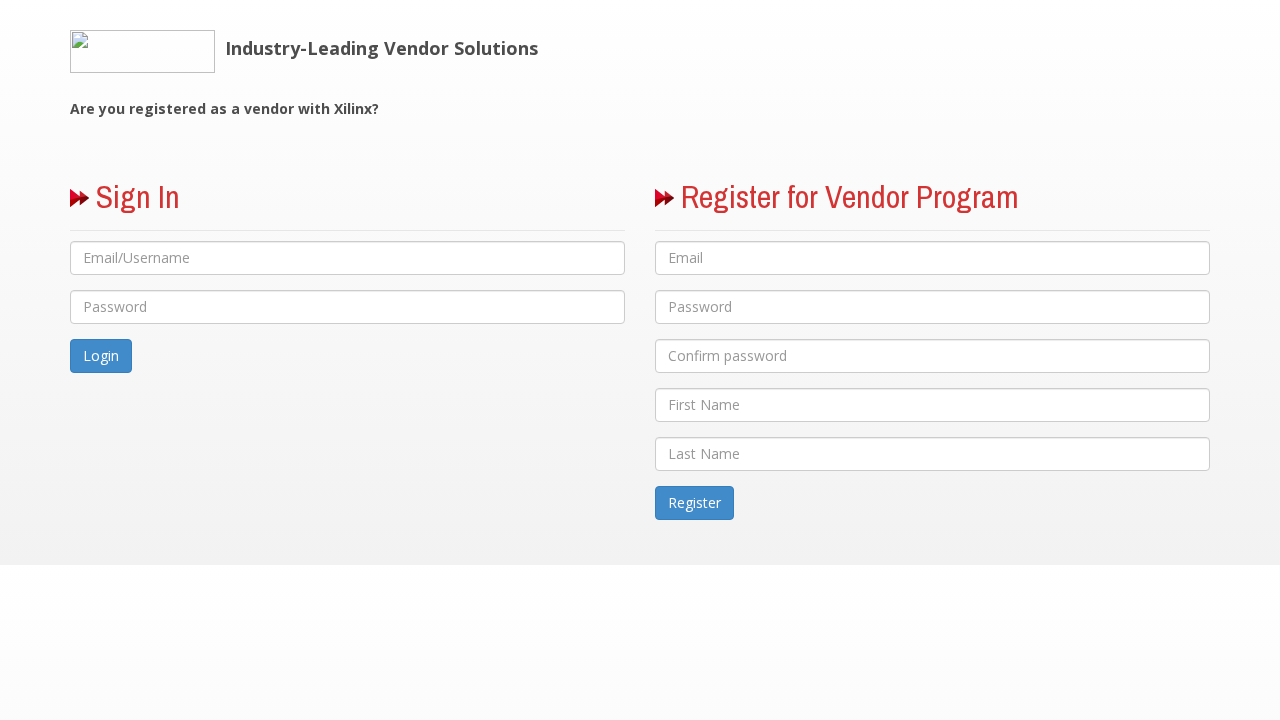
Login (101, 355)
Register (694, 502)
